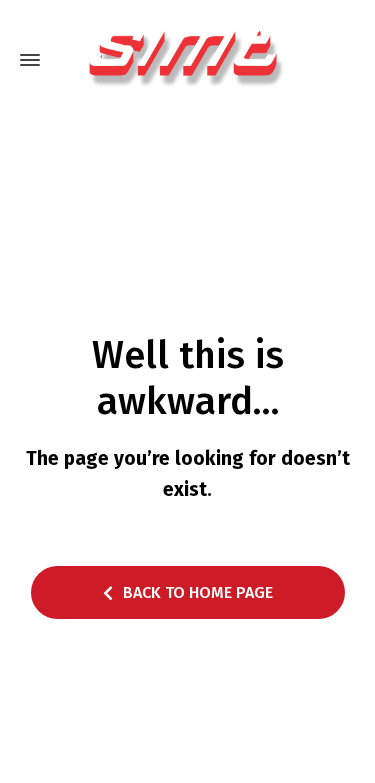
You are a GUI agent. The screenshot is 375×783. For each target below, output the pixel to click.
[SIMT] (187, 60)
